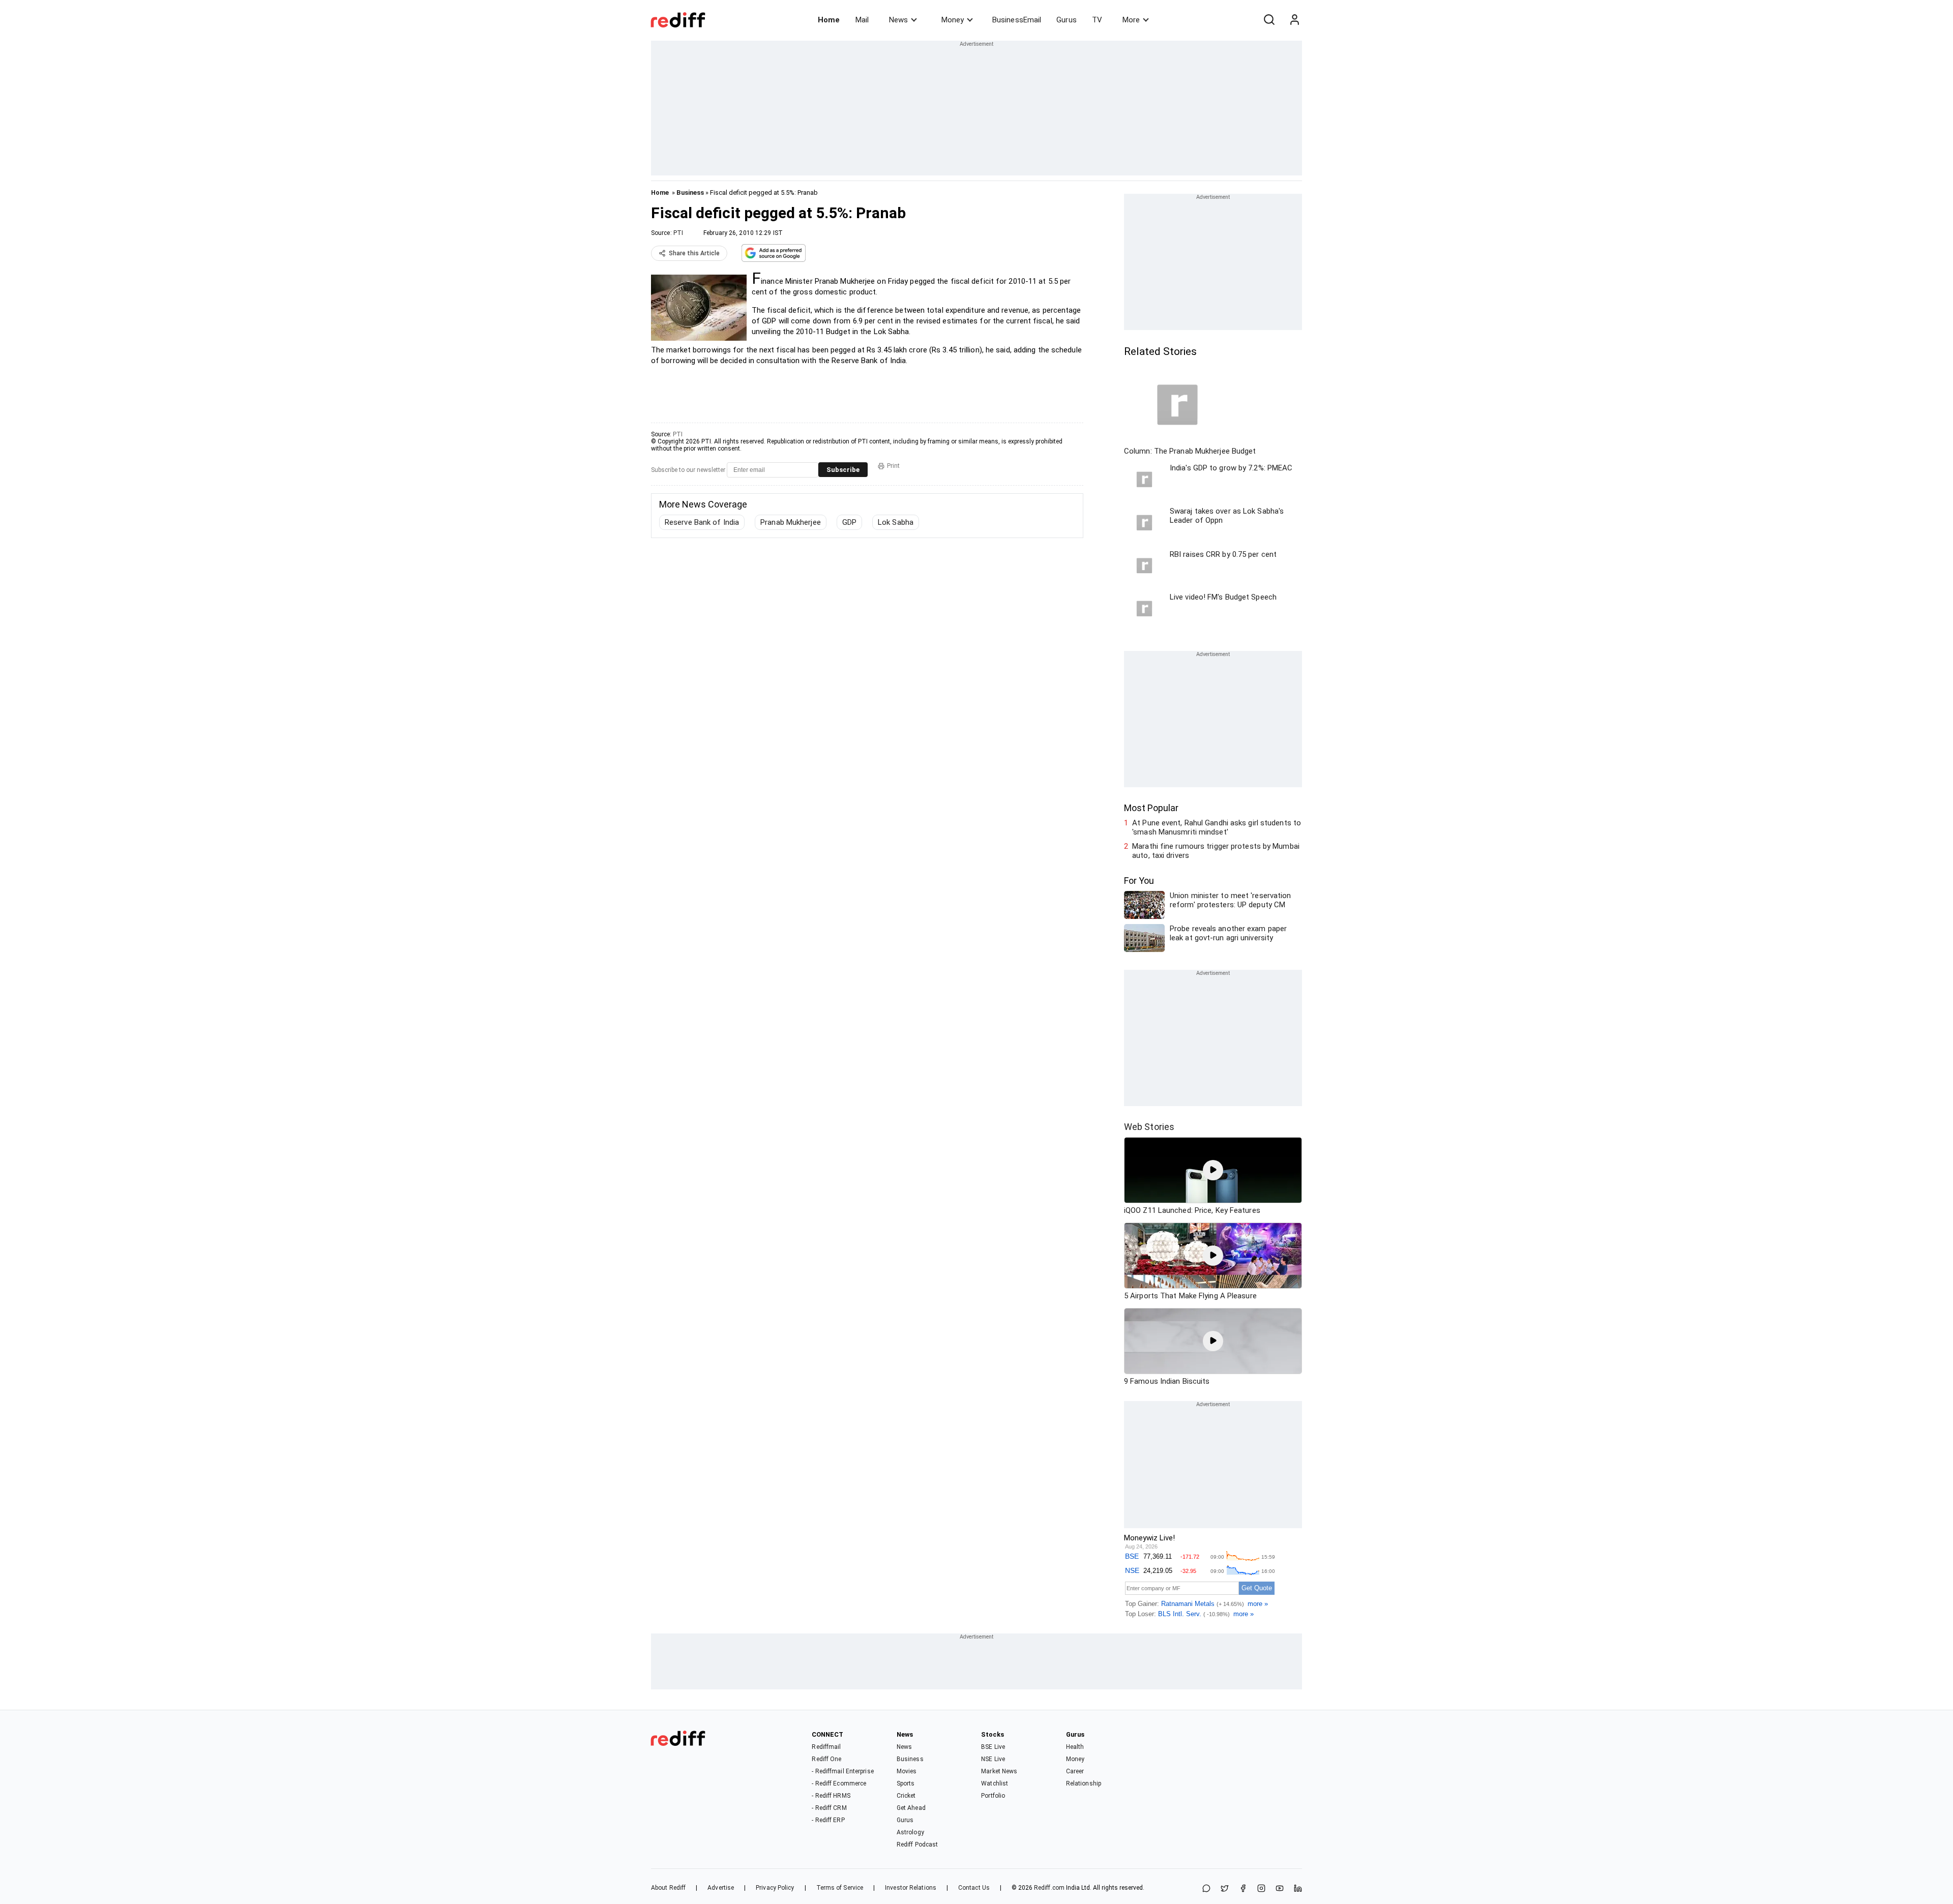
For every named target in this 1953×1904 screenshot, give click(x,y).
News (898, 20)
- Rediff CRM (829, 1808)
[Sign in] (1294, 20)
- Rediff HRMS (831, 1796)
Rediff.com (1049, 1888)
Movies (907, 1771)
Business (690, 192)
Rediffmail (826, 1747)
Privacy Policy (775, 1888)
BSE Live (993, 1747)
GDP (849, 522)
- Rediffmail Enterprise (842, 1771)
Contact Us (974, 1888)
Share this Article (694, 253)
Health (1075, 1747)
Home (829, 20)
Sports (906, 1783)
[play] (1213, 1170)
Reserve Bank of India (702, 522)
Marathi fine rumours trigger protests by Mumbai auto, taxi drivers (1216, 851)
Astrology (910, 1832)
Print (893, 466)
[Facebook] (1243, 1889)
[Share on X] (1225, 1889)
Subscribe (843, 470)
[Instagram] (1261, 1889)
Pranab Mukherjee (791, 522)
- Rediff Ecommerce (839, 1783)
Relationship (1084, 1783)
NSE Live (993, 1759)
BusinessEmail (1017, 20)
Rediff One (826, 1759)
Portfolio (993, 1796)
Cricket (906, 1796)
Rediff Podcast (917, 1844)
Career (1075, 1771)
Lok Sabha (896, 522)
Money (953, 20)
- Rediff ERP (828, 1820)
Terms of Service (840, 1888)
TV (1097, 20)
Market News (999, 1771)
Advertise (721, 1888)
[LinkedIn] (1298, 1889)
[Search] (1269, 20)
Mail (862, 20)
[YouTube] (1280, 1889)
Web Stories (1149, 1127)
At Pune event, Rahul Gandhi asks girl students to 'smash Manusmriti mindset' (1217, 827)
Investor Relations (911, 1888)
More (1131, 20)
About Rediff (668, 1888)
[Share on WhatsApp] (1206, 1889)
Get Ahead (911, 1808)
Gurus (1067, 20)
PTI (678, 233)
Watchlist (995, 1783)
